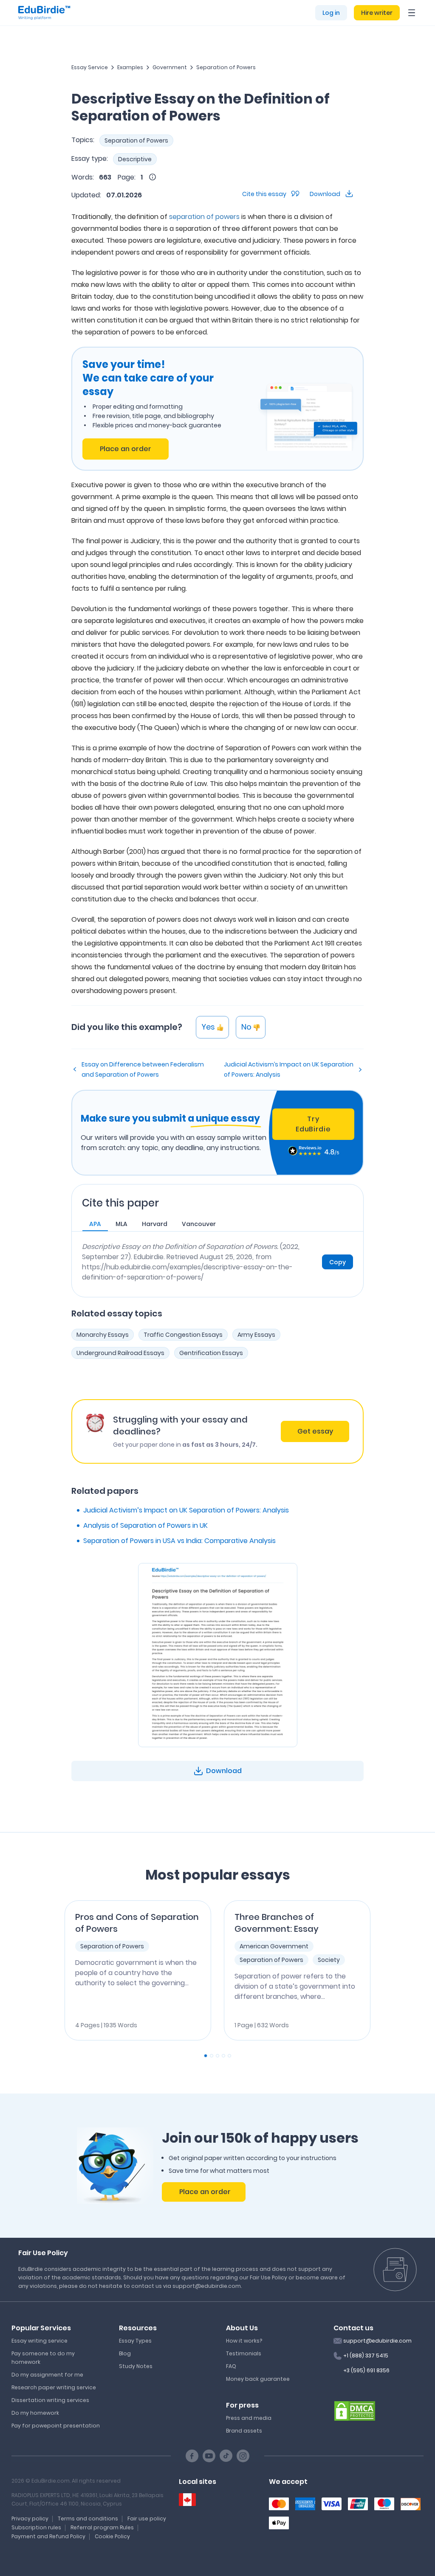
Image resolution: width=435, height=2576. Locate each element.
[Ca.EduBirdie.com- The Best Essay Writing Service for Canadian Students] (187, 2500)
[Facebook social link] (192, 2456)
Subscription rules (36, 2527)
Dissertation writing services (50, 2400)
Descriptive (135, 159)
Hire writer (377, 13)
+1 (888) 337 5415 (366, 2356)
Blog (125, 2353)
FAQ (231, 2366)
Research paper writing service (54, 2387)
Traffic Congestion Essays (183, 1335)
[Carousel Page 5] (229, 2056)
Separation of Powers (226, 67)
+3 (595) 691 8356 (366, 2370)
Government (170, 67)
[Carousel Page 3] (217, 2056)
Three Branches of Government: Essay (277, 1923)
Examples (130, 67)
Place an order (126, 449)
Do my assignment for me (47, 2375)
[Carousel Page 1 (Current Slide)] (206, 2056)
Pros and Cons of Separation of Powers (137, 1923)
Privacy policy (30, 2518)
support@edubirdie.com (377, 2341)
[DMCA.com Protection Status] (355, 2410)
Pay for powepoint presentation (56, 2426)
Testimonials (244, 2353)
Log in (331, 13)
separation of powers (204, 217)
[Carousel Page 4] (223, 2056)
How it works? (244, 2341)
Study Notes (136, 2366)
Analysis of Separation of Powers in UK (145, 1525)
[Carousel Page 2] (212, 2056)
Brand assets (244, 2431)
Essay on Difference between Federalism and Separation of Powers (143, 1069)
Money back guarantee (258, 2379)
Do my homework (35, 2413)
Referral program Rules (102, 2527)
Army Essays (256, 1335)
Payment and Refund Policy (48, 2536)
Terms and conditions (88, 2518)
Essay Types (135, 2341)
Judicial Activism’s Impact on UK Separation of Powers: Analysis (289, 1069)
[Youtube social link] (209, 2456)
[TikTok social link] (226, 2456)
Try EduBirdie (313, 1124)
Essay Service (90, 67)
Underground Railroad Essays (120, 1353)
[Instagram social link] (243, 2456)
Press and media (249, 2418)
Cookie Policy (112, 2536)
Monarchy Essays (103, 1335)
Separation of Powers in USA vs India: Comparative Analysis (179, 1541)
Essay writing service (40, 2341)
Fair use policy (147, 2518)
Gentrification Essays (211, 1353)
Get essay (315, 1431)
